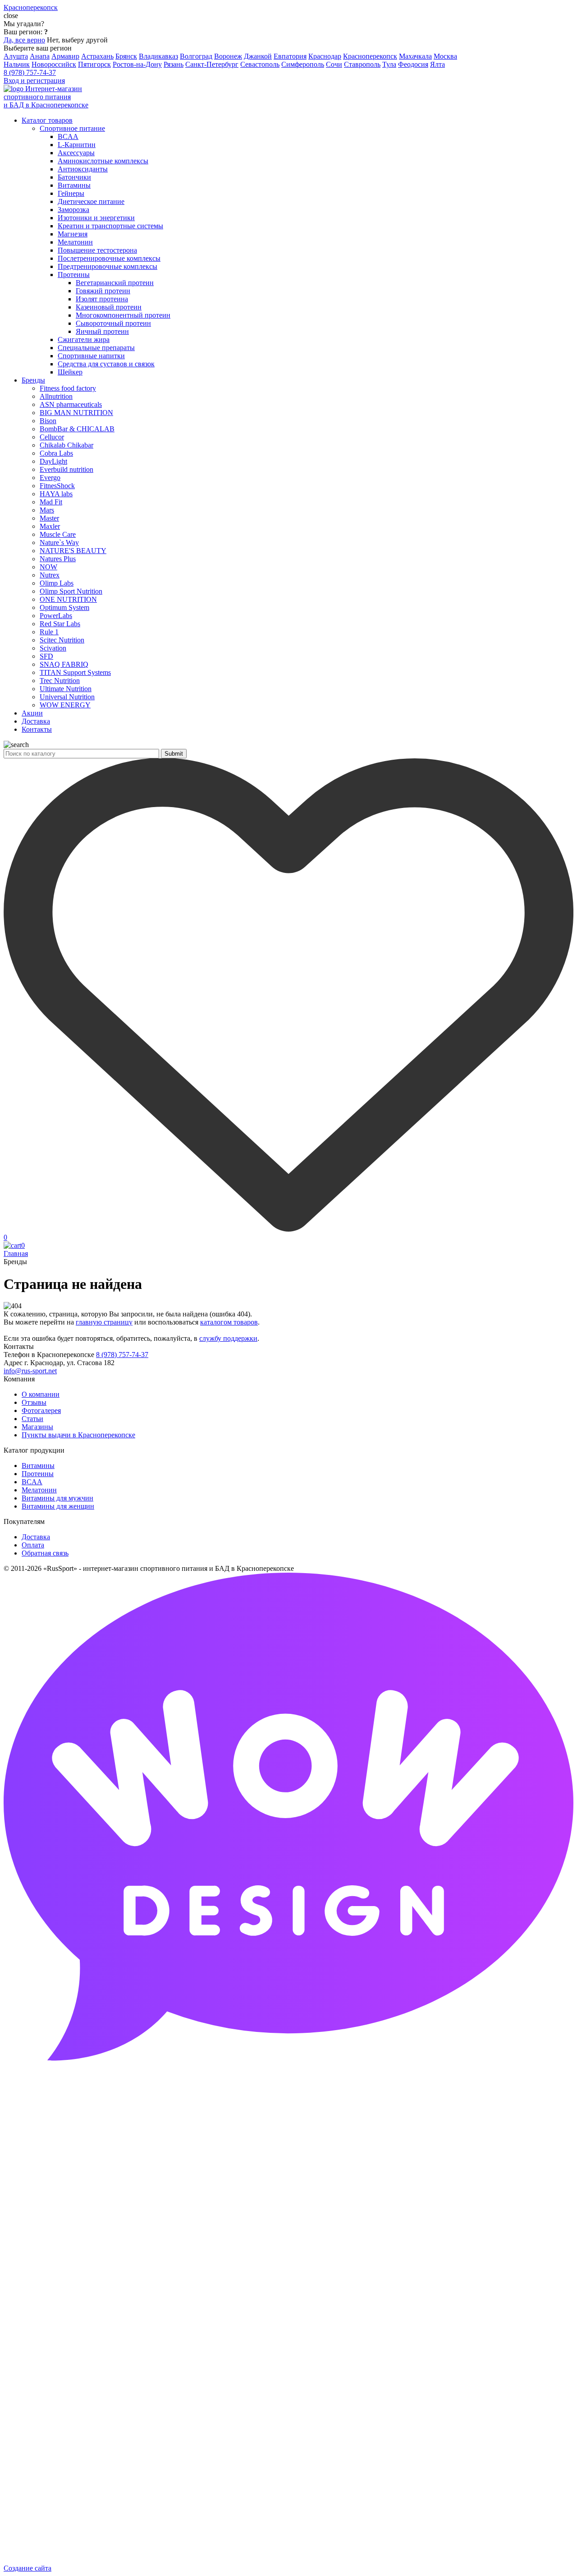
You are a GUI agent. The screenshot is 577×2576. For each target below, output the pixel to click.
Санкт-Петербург (212, 64)
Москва (445, 56)
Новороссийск (54, 64)
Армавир (65, 56)
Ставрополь (362, 64)
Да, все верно (24, 40)
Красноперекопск (370, 56)
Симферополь (303, 64)
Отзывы (34, 1402)
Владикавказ (158, 56)
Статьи (32, 1419)
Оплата (33, 1545)
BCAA (32, 1482)
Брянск (126, 56)
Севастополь (260, 64)
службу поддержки (228, 1338)
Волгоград (196, 56)
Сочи (334, 64)
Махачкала (415, 56)
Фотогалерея (41, 1410)
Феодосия (413, 64)
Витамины (38, 1466)
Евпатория (290, 56)
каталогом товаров (229, 1322)
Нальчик (17, 64)
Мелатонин (39, 1490)
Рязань (174, 64)
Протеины (38, 1474)
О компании (41, 1394)
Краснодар (325, 56)
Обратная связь (45, 1553)
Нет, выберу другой (77, 40)
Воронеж (228, 56)
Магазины (37, 1427)
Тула (389, 64)
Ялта (437, 64)
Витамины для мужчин (57, 1498)
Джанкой (258, 56)
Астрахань (97, 56)
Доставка (36, 1537)
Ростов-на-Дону (137, 64)
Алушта (16, 56)
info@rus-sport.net (30, 1371)
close (11, 16)
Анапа (40, 56)
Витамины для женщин (58, 1506)
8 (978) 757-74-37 (30, 72)
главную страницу (104, 1322)
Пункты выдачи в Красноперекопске (78, 1435)
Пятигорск (94, 64)
